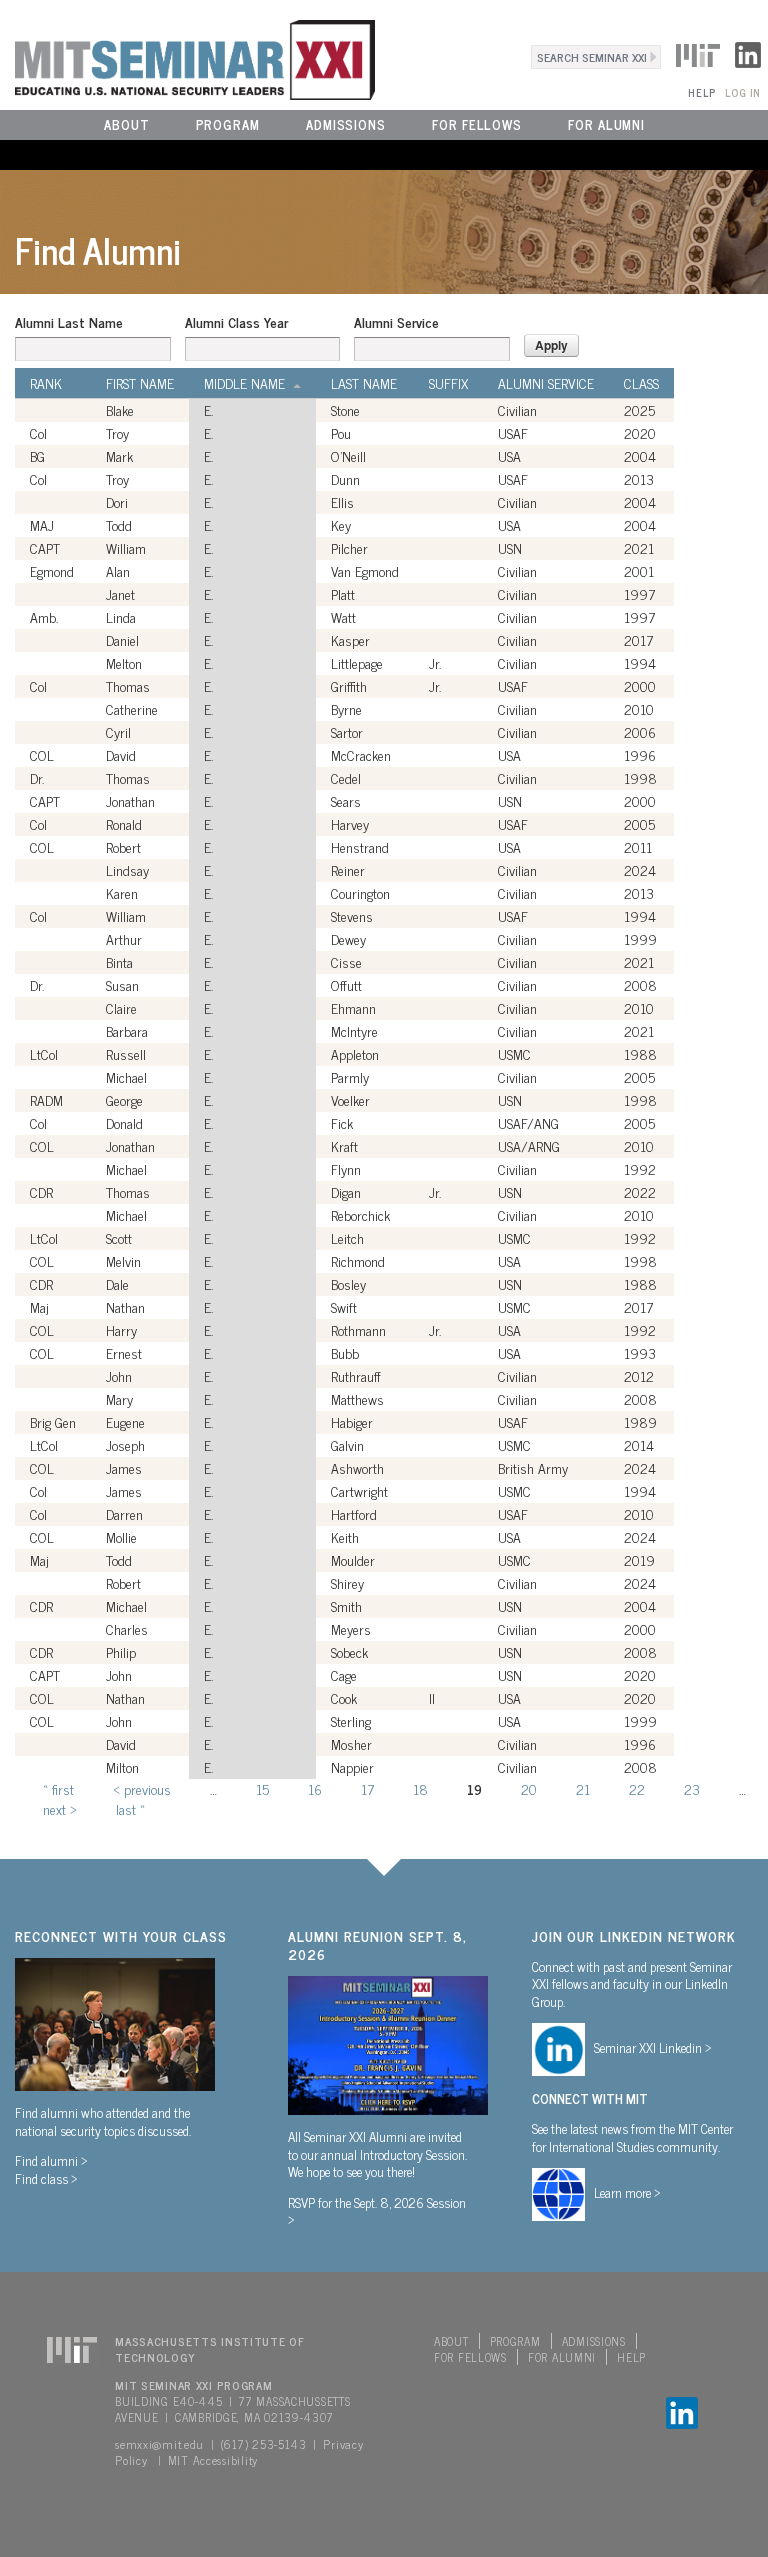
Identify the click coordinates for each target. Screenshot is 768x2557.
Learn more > (627, 2192)
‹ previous (142, 1788)
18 (420, 1788)
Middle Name (244, 383)
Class (641, 383)
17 (367, 1788)
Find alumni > (51, 2160)
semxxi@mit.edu (159, 2444)
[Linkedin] (748, 52)
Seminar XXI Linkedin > (653, 2047)
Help (701, 92)
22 (637, 1788)
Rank (46, 383)
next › (60, 1808)
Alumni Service (396, 322)
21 (583, 1788)
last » (130, 1808)
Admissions (346, 124)
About (127, 124)
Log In (742, 92)
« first (58, 1788)
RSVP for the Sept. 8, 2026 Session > (377, 2210)
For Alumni (606, 124)
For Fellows (477, 124)
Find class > (46, 2178)
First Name (140, 383)
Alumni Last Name (69, 322)
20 (529, 1788)
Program (228, 124)
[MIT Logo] (698, 52)
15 (262, 1788)
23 (692, 1788)
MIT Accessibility (213, 2460)
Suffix (448, 383)
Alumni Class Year (236, 322)
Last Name (364, 383)
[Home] (187, 57)
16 (315, 1788)
